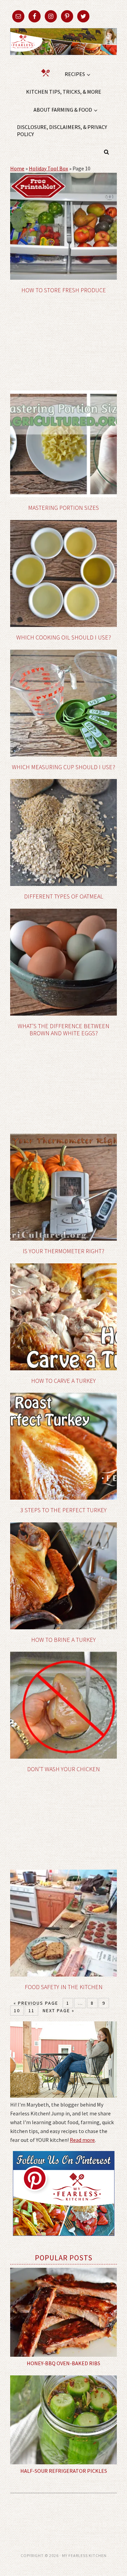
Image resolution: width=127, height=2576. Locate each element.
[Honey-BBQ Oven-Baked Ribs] (63, 2312)
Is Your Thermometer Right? (63, 1251)
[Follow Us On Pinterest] (64, 2241)
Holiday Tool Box (48, 168)
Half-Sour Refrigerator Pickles (64, 2471)
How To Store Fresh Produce (64, 290)
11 (31, 2010)
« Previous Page (36, 2003)
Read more (82, 2140)
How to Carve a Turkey (63, 1381)
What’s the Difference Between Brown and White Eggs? (63, 1030)
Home (17, 168)
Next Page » (59, 2010)
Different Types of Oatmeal (64, 896)
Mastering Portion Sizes (63, 508)
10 (17, 2010)
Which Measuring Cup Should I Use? (63, 767)
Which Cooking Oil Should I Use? (64, 637)
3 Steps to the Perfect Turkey (63, 1510)
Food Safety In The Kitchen (64, 1987)
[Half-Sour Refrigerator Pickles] (63, 2420)
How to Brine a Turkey (63, 1640)
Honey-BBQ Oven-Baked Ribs (63, 2363)
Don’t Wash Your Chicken (63, 1769)
